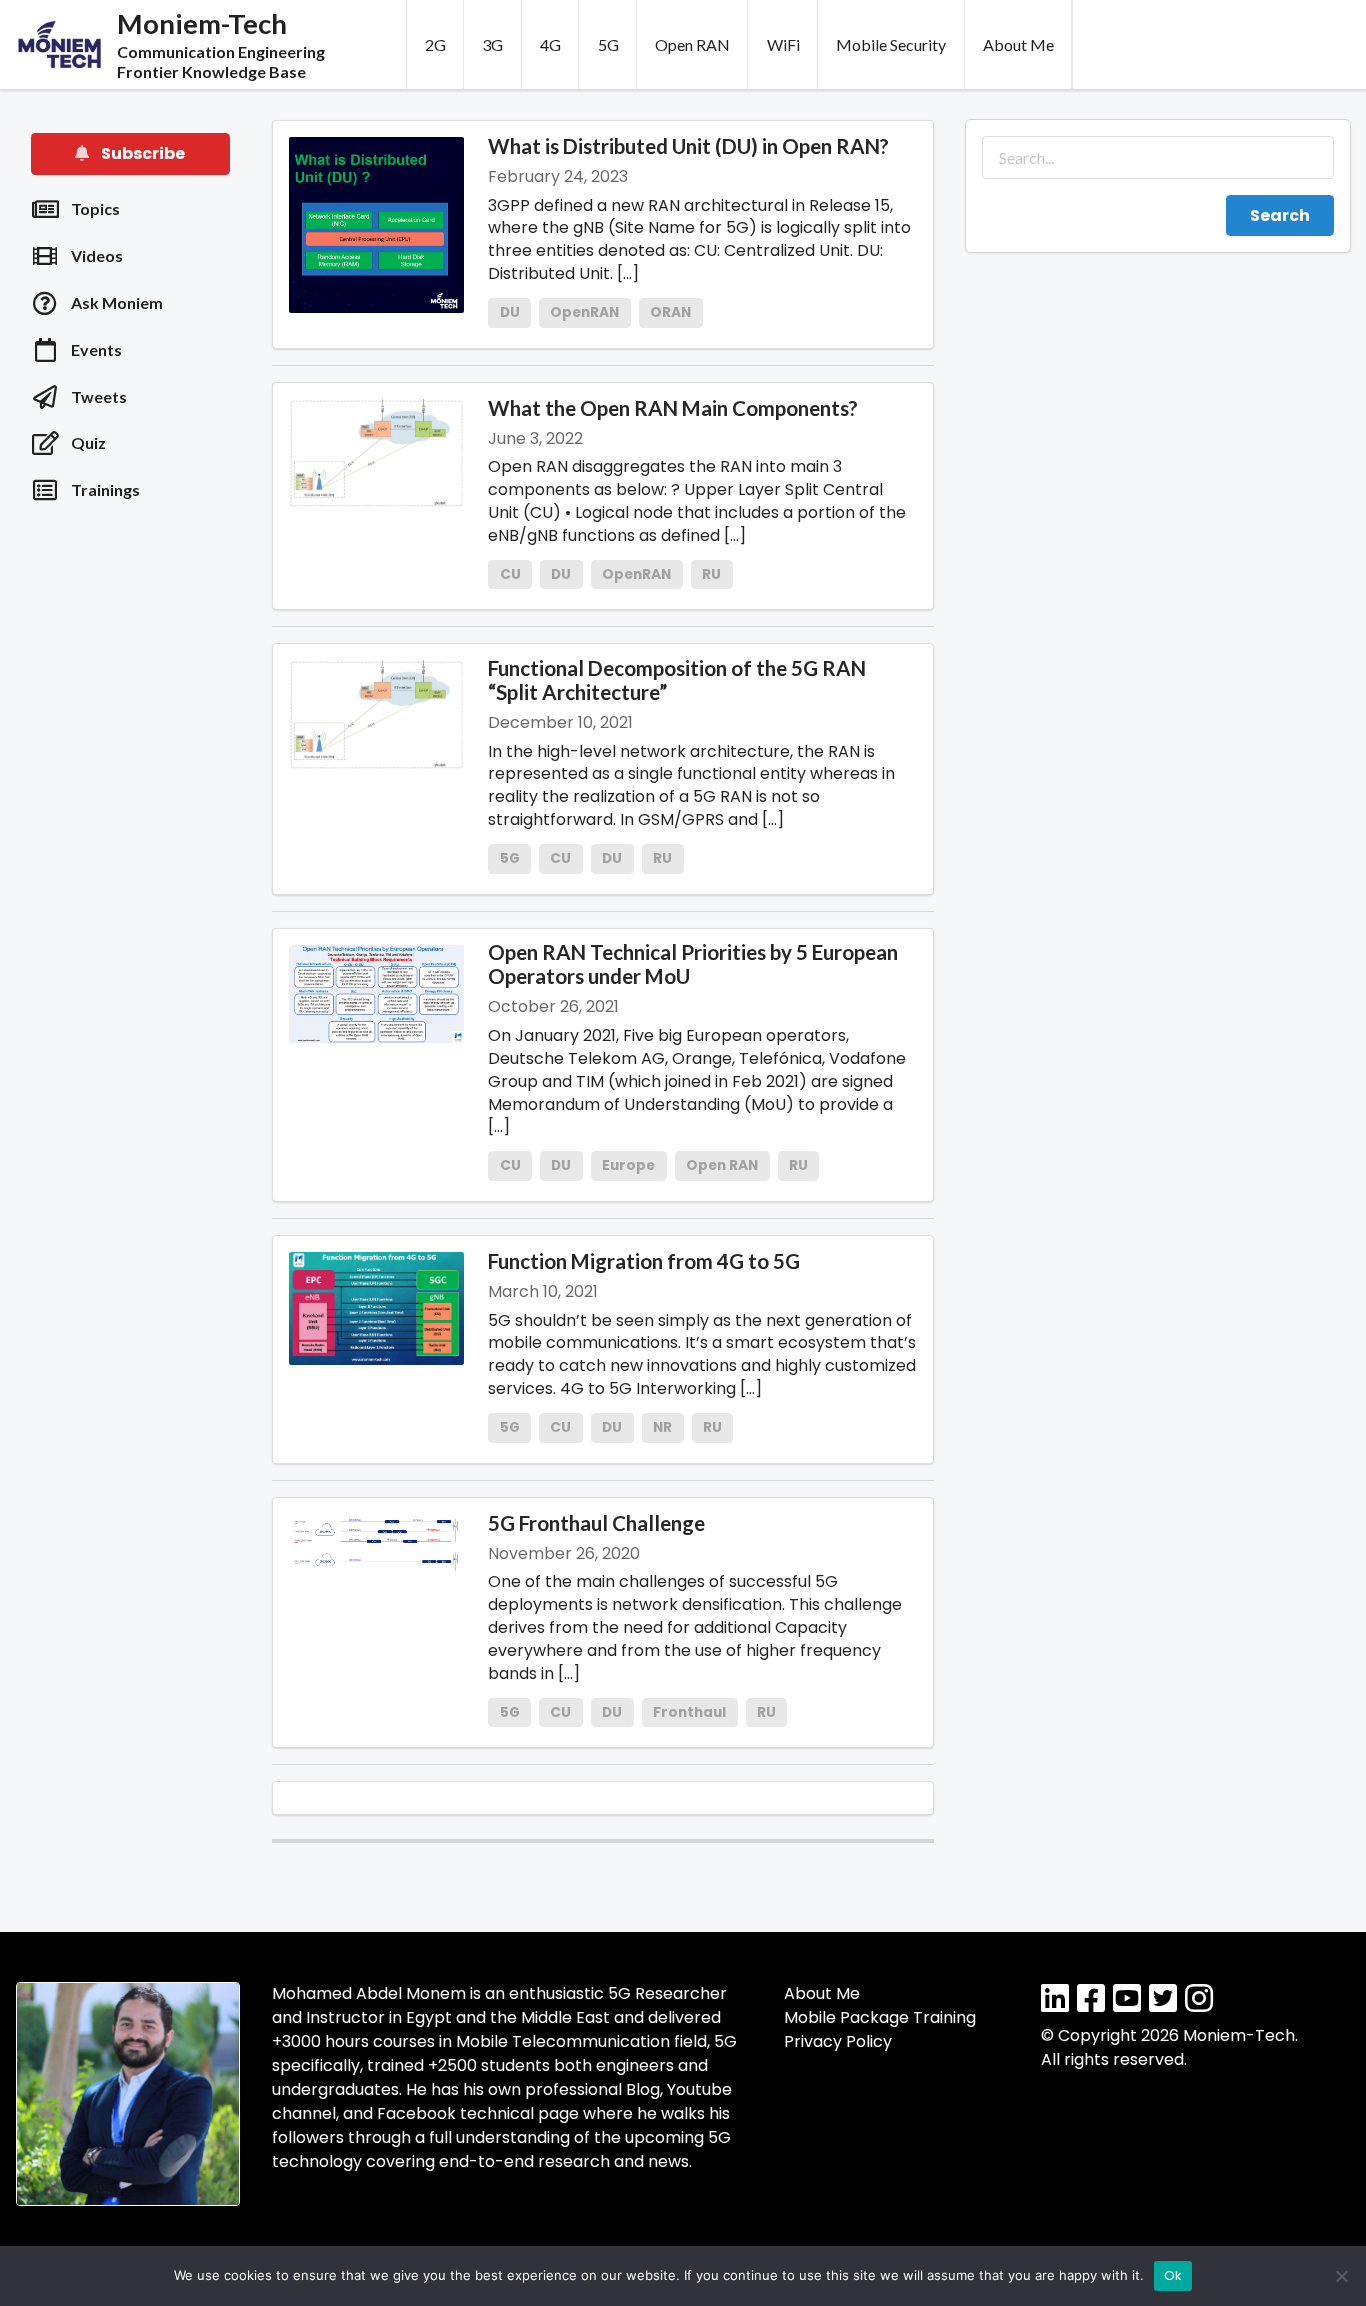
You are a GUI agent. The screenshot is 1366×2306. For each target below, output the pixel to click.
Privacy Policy (838, 2041)
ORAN (670, 312)
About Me (1018, 44)
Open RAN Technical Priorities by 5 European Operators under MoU (693, 964)
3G (492, 44)
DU (510, 312)
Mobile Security (891, 44)
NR (662, 1427)
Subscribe (141, 153)
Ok (1173, 2275)
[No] (1341, 2276)
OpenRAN (584, 312)
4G (550, 44)
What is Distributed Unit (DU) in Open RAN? (688, 146)
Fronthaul (689, 1712)
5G (608, 44)
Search (1280, 215)
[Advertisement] (131, 840)
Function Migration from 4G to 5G (644, 1261)
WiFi (783, 44)
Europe (628, 1165)
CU (510, 574)
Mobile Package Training (880, 2017)
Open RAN (692, 44)
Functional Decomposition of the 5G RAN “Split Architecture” (677, 680)
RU (711, 574)
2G (435, 44)
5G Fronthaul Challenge (596, 1523)
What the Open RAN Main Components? (673, 408)
